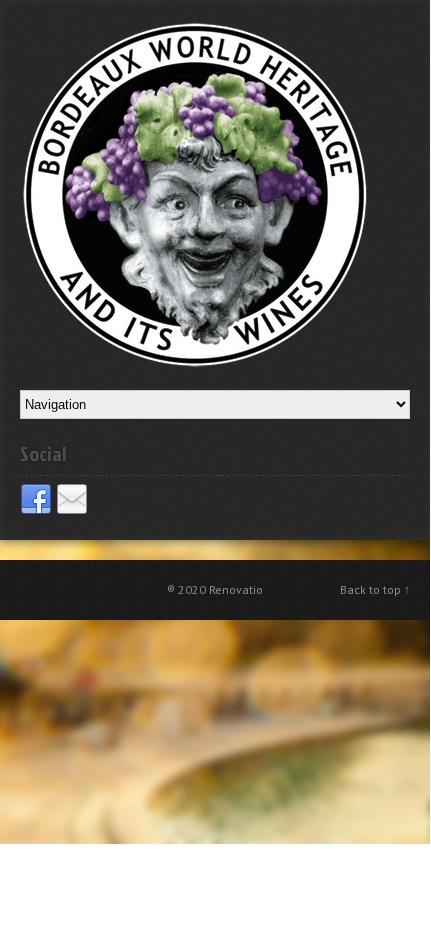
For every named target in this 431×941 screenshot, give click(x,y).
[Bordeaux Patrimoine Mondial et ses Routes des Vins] (195, 193)
